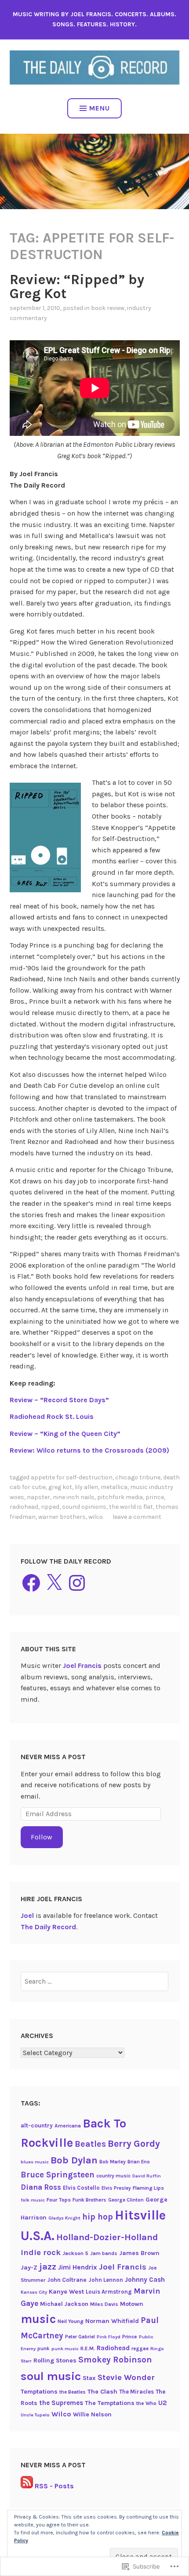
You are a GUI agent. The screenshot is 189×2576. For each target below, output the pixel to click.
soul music (51, 2376)
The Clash (102, 2392)
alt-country (37, 2125)
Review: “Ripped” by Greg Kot (77, 287)
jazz (48, 2266)
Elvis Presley (116, 2188)
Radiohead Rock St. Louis (52, 1416)
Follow (42, 1837)
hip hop (98, 2217)
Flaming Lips (148, 2188)
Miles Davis (104, 2304)
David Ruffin (147, 2176)
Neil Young (71, 2321)
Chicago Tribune (138, 1477)
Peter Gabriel (80, 2337)
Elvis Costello (81, 2188)
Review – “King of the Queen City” (65, 1434)
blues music (35, 2162)
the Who (146, 2403)
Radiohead (24, 1507)
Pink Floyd (109, 2337)
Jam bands (104, 2253)
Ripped (50, 1507)
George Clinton (126, 2200)
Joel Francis (82, 1666)
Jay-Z (29, 2268)
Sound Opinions (84, 1507)
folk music (33, 2200)
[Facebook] (31, 1583)
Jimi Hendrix (78, 2267)
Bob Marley (113, 2162)
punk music (65, 2349)
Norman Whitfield (112, 2321)
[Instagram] (77, 1583)
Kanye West (66, 2292)
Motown (132, 2304)
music (38, 2319)
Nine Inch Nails (74, 1497)
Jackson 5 (75, 2253)
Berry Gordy (134, 2143)
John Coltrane (67, 2280)
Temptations (39, 2392)
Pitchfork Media (120, 1497)
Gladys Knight (64, 2218)
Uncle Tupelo (35, 2415)
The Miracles (136, 2392)
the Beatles (73, 2392)
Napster (38, 1497)
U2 (163, 2403)
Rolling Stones (55, 2360)
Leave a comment (137, 1517)
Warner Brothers (62, 1517)
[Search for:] (94, 1981)
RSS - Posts (54, 2486)
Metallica (114, 1487)
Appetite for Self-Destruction (72, 1477)
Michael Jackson (64, 2304)
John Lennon (106, 2280)
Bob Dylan (74, 2160)
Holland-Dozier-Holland (107, 2237)
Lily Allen (86, 1487)
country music (113, 2176)
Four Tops (59, 2200)
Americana (68, 2126)
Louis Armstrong (109, 2292)
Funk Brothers (89, 2200)
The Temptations (110, 2403)
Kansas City (34, 2292)
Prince (155, 1497)
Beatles (90, 2144)
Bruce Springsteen (58, 2175)
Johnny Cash (145, 2280)
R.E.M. (88, 2348)
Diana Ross (41, 2187)
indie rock (41, 2252)
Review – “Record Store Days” (59, 1400)
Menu (100, 108)
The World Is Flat (131, 1507)
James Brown (139, 2253)
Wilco (96, 1517)
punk (44, 2348)
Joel (27, 1915)
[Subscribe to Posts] (27, 2486)
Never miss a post (53, 1757)
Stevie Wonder (126, 2377)
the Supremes (61, 2403)
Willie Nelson (92, 2414)
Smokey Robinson (115, 2360)
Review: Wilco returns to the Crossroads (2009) (89, 1450)
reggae (140, 2348)
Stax (89, 2378)
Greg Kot (60, 1487)
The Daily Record (48, 1927)
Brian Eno (139, 2162)
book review (108, 308)
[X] (54, 1583)
